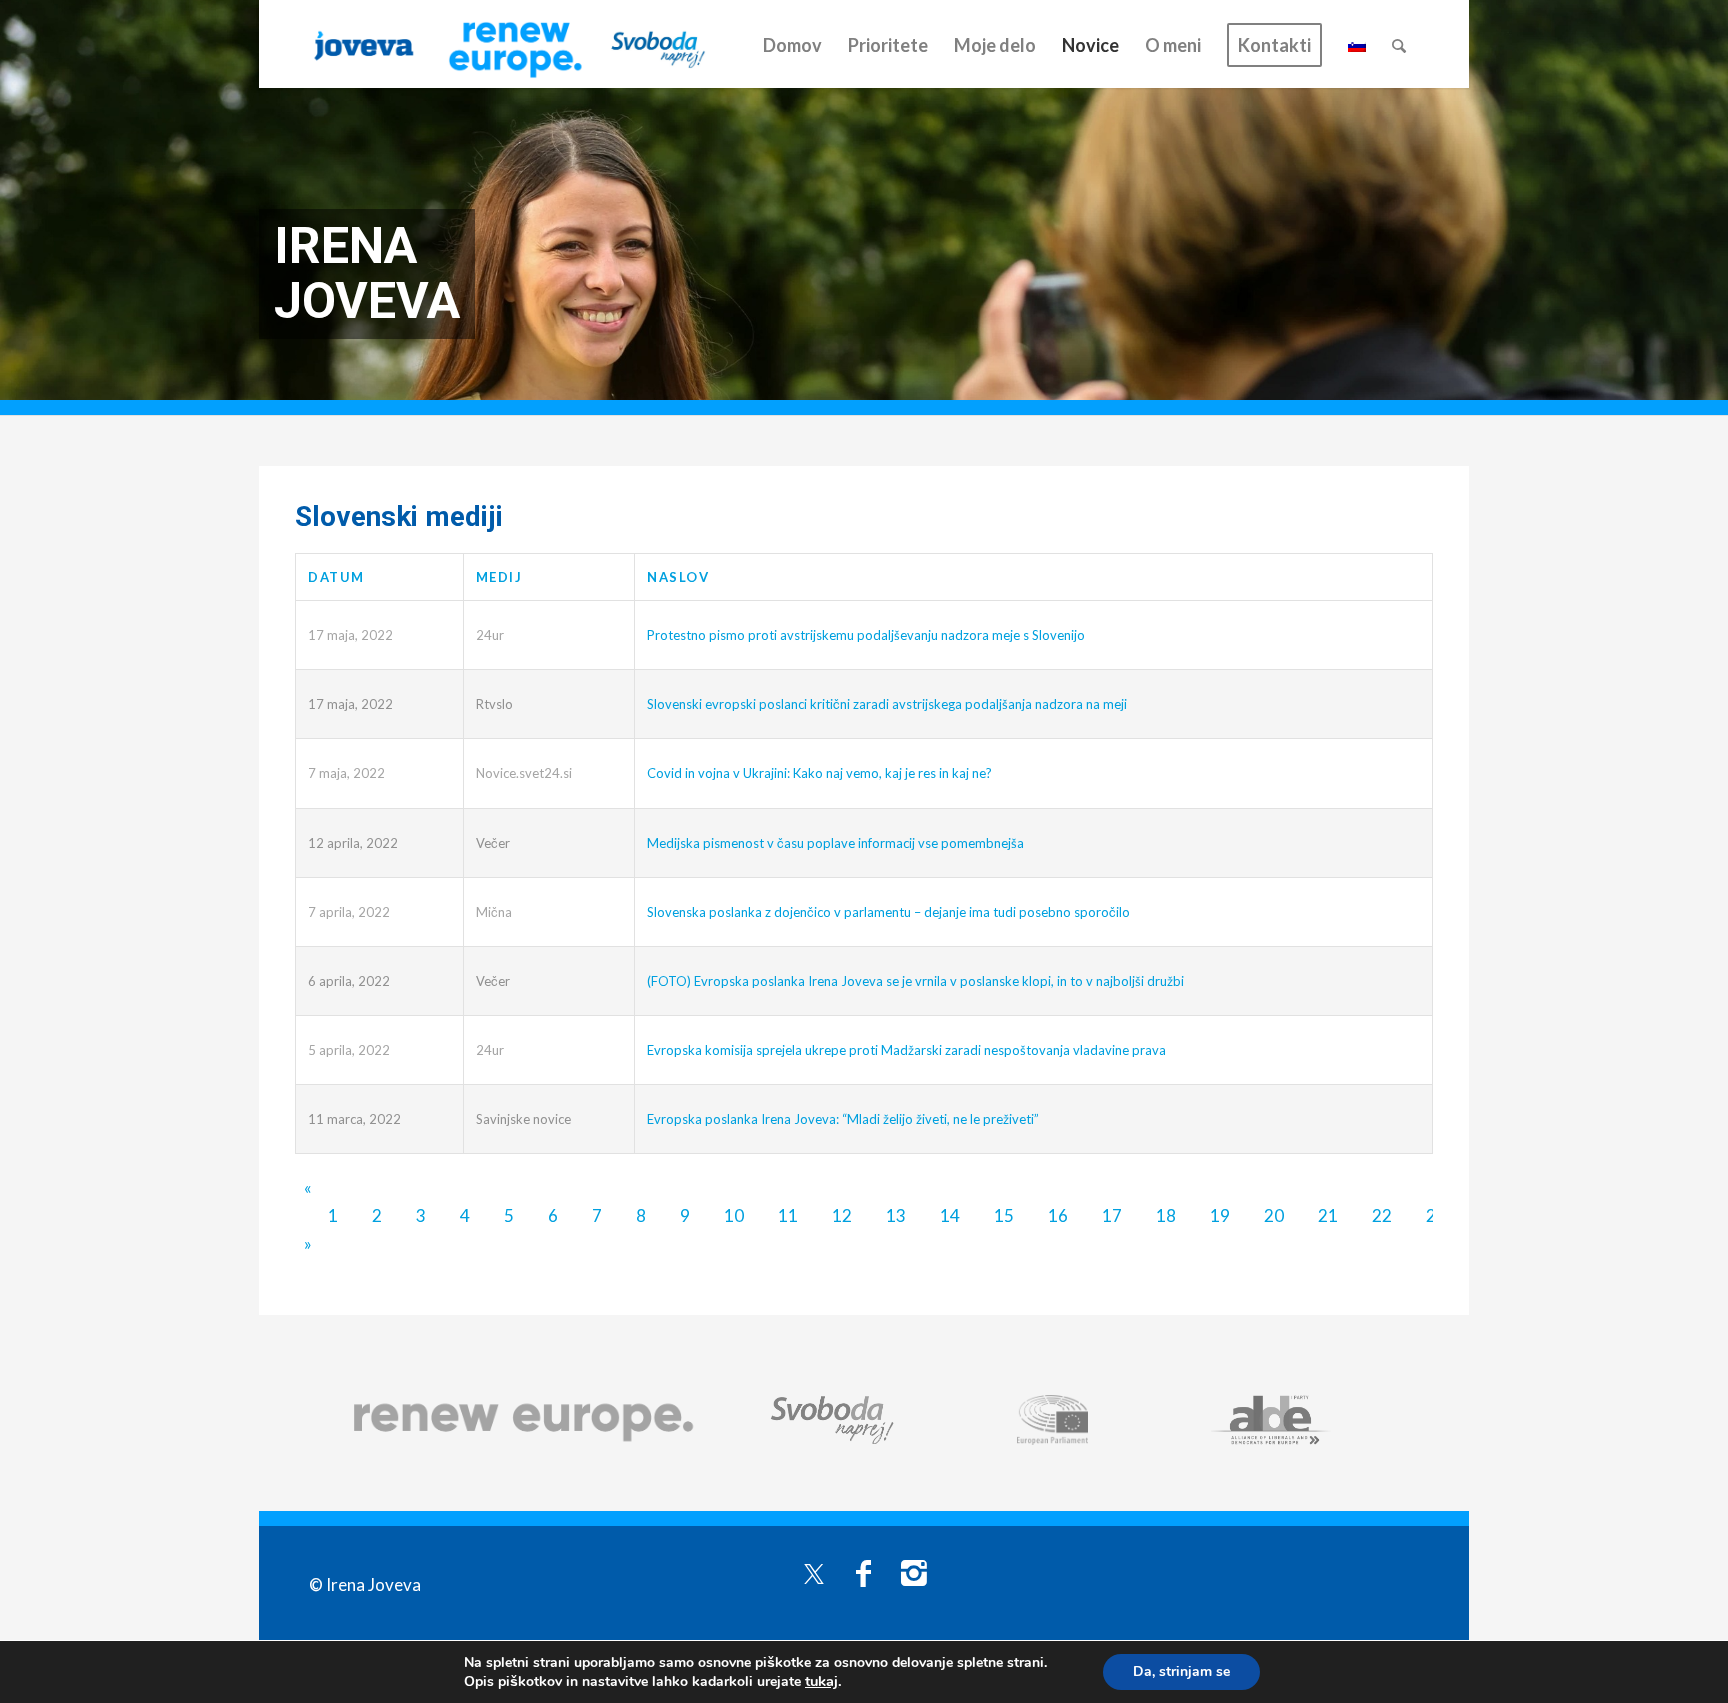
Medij (499, 577)
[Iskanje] (1399, 45)
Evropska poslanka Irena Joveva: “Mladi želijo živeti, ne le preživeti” (843, 1119)
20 (1274, 1215)
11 (788, 1215)
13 (896, 1215)
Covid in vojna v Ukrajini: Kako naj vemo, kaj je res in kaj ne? (819, 773)
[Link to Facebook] (864, 1572)
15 (1004, 1215)
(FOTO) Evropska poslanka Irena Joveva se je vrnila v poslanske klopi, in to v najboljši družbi (915, 981)
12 (842, 1215)
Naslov (678, 577)
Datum (336, 577)
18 (1166, 1215)
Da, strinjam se (1181, 1671)
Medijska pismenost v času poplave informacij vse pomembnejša (835, 843)
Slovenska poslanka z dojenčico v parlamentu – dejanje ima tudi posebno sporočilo (888, 912)
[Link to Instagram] (914, 1572)
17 (1112, 1215)
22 (1382, 1215)
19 (1220, 1215)
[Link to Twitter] (814, 1572)
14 (950, 1215)
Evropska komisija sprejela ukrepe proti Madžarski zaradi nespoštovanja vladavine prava (906, 1050)
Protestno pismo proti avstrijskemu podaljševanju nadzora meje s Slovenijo (866, 635)
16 (1058, 1215)
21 (1328, 1215)
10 (734, 1215)
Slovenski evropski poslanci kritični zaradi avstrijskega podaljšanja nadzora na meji (887, 704)
